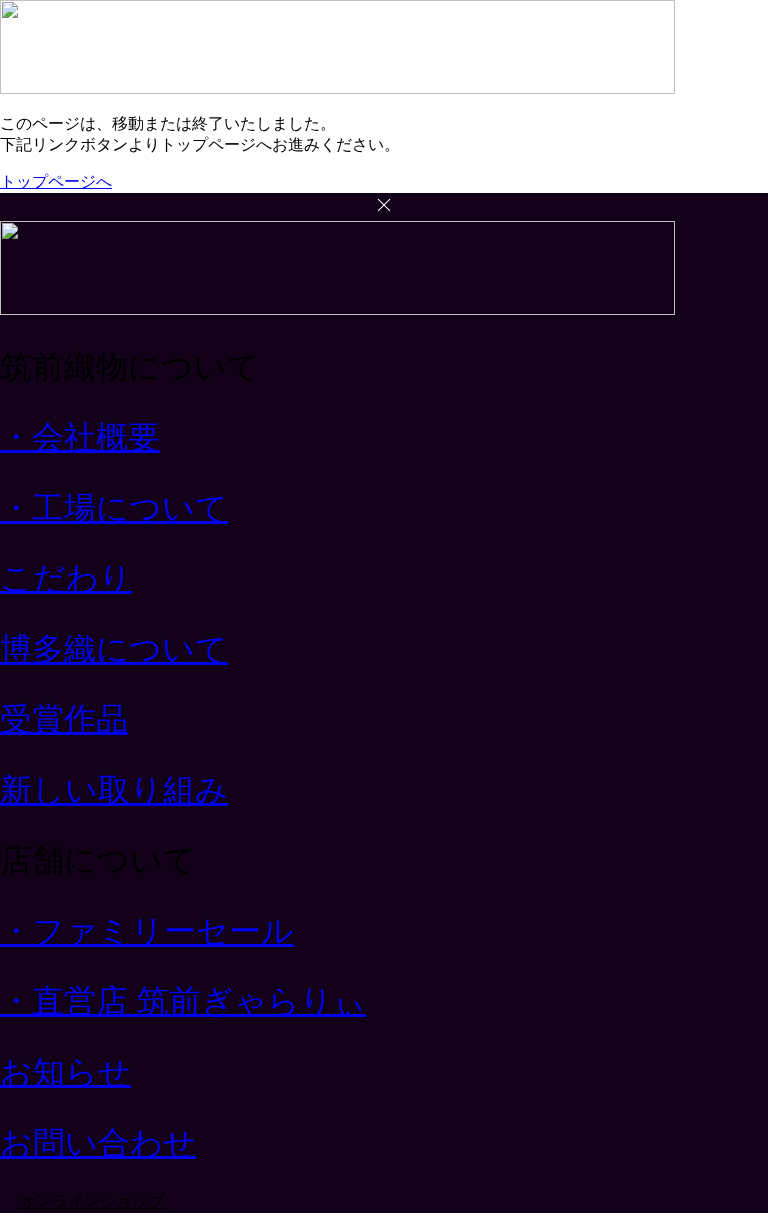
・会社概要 (80, 437)
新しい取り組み (114, 790)
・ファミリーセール (147, 931)
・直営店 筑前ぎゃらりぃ (183, 1001)
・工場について (114, 508)
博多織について (114, 649)
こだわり (66, 578)
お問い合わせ (98, 1143)
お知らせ (65, 1072)
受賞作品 (64, 719)
